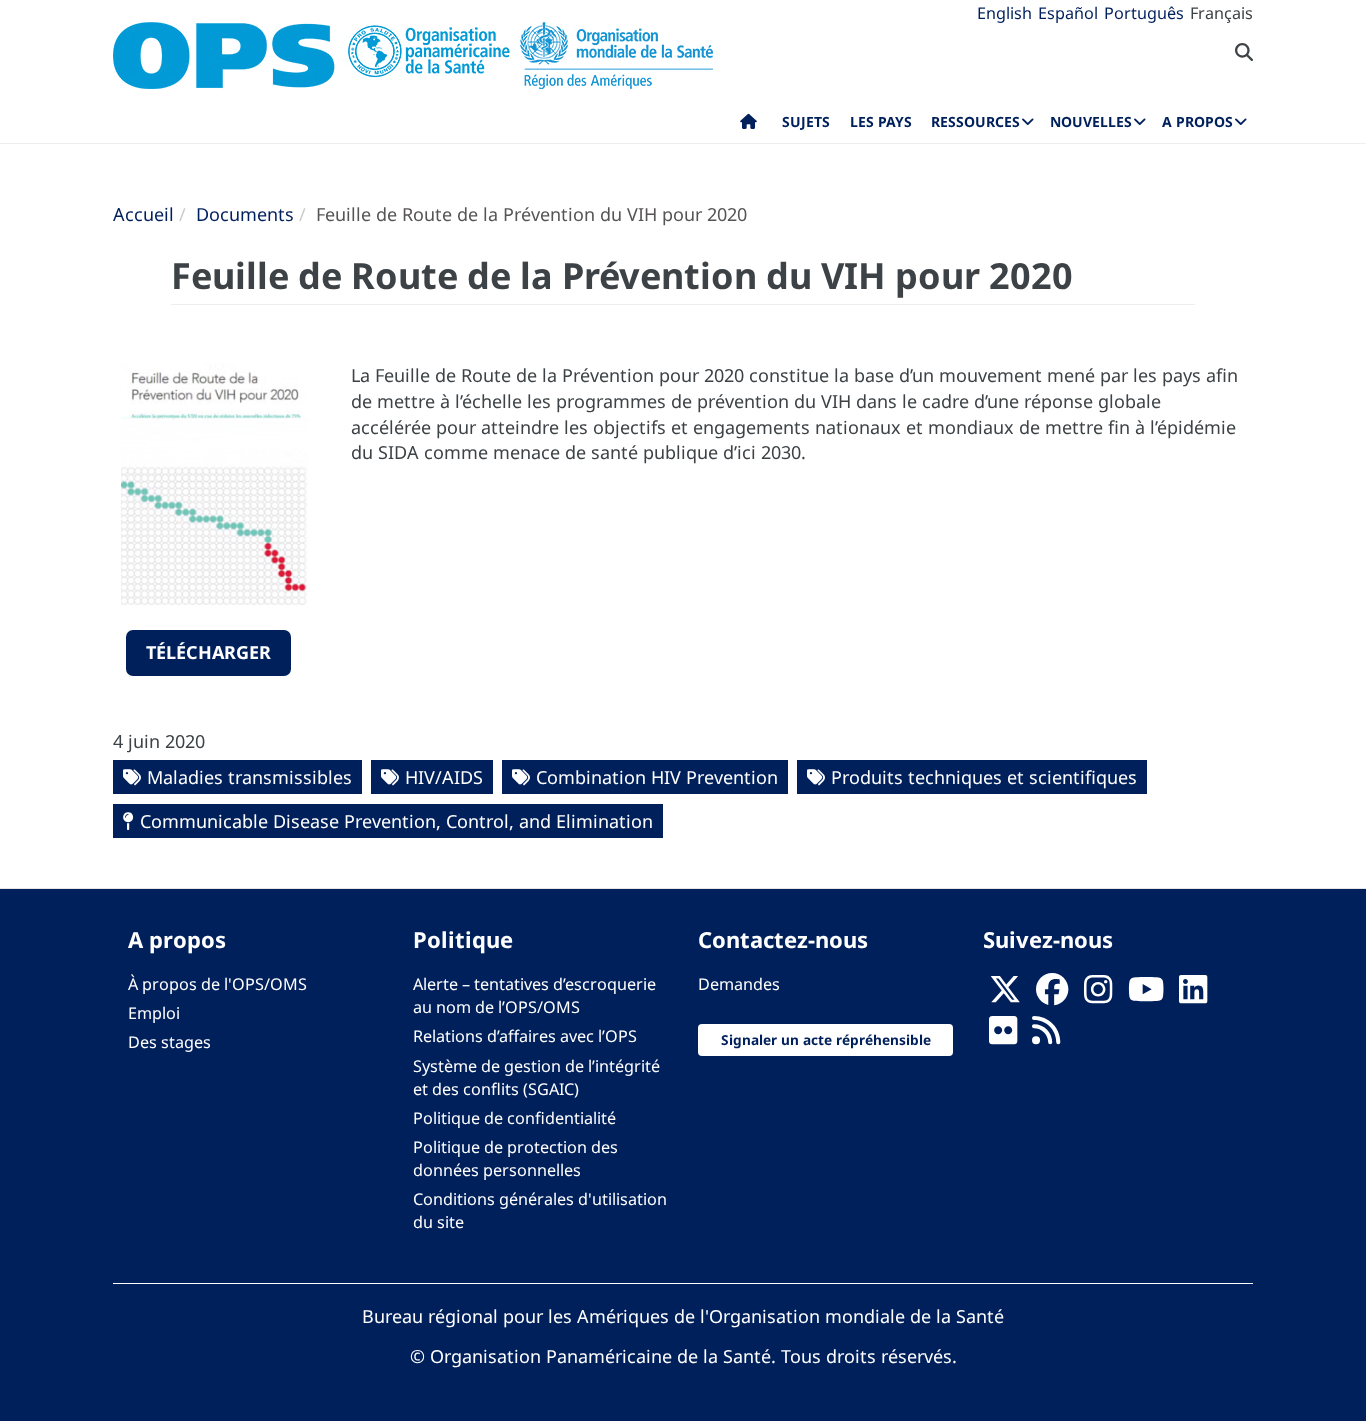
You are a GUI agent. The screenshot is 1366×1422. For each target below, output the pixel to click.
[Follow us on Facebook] (1052, 996)
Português (1144, 13)
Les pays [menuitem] (881, 121)
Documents (245, 214)
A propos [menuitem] (1197, 121)
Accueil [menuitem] (748, 126)
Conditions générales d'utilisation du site (540, 1210)
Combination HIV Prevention (657, 777)
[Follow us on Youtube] (1146, 996)
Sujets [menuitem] (806, 121)
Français (1221, 13)
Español (1068, 13)
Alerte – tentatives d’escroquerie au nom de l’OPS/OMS (534, 995)
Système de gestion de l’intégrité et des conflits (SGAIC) (536, 1077)
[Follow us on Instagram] (1098, 996)
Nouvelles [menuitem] (1091, 121)
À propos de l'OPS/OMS (217, 984)
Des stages (169, 1042)
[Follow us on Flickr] (1003, 1037)
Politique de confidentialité (514, 1118)
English (1004, 13)
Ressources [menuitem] (975, 121)
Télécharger (208, 652)
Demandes (739, 984)
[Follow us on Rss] (1046, 1037)
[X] (1005, 996)
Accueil (143, 214)
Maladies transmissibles (249, 777)
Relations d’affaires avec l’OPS (525, 1036)
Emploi (154, 1013)
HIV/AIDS (444, 777)
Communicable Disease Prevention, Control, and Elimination (396, 821)
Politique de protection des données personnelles (515, 1158)
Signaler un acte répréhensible (826, 1039)
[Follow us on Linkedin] (1193, 996)
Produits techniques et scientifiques (984, 777)
